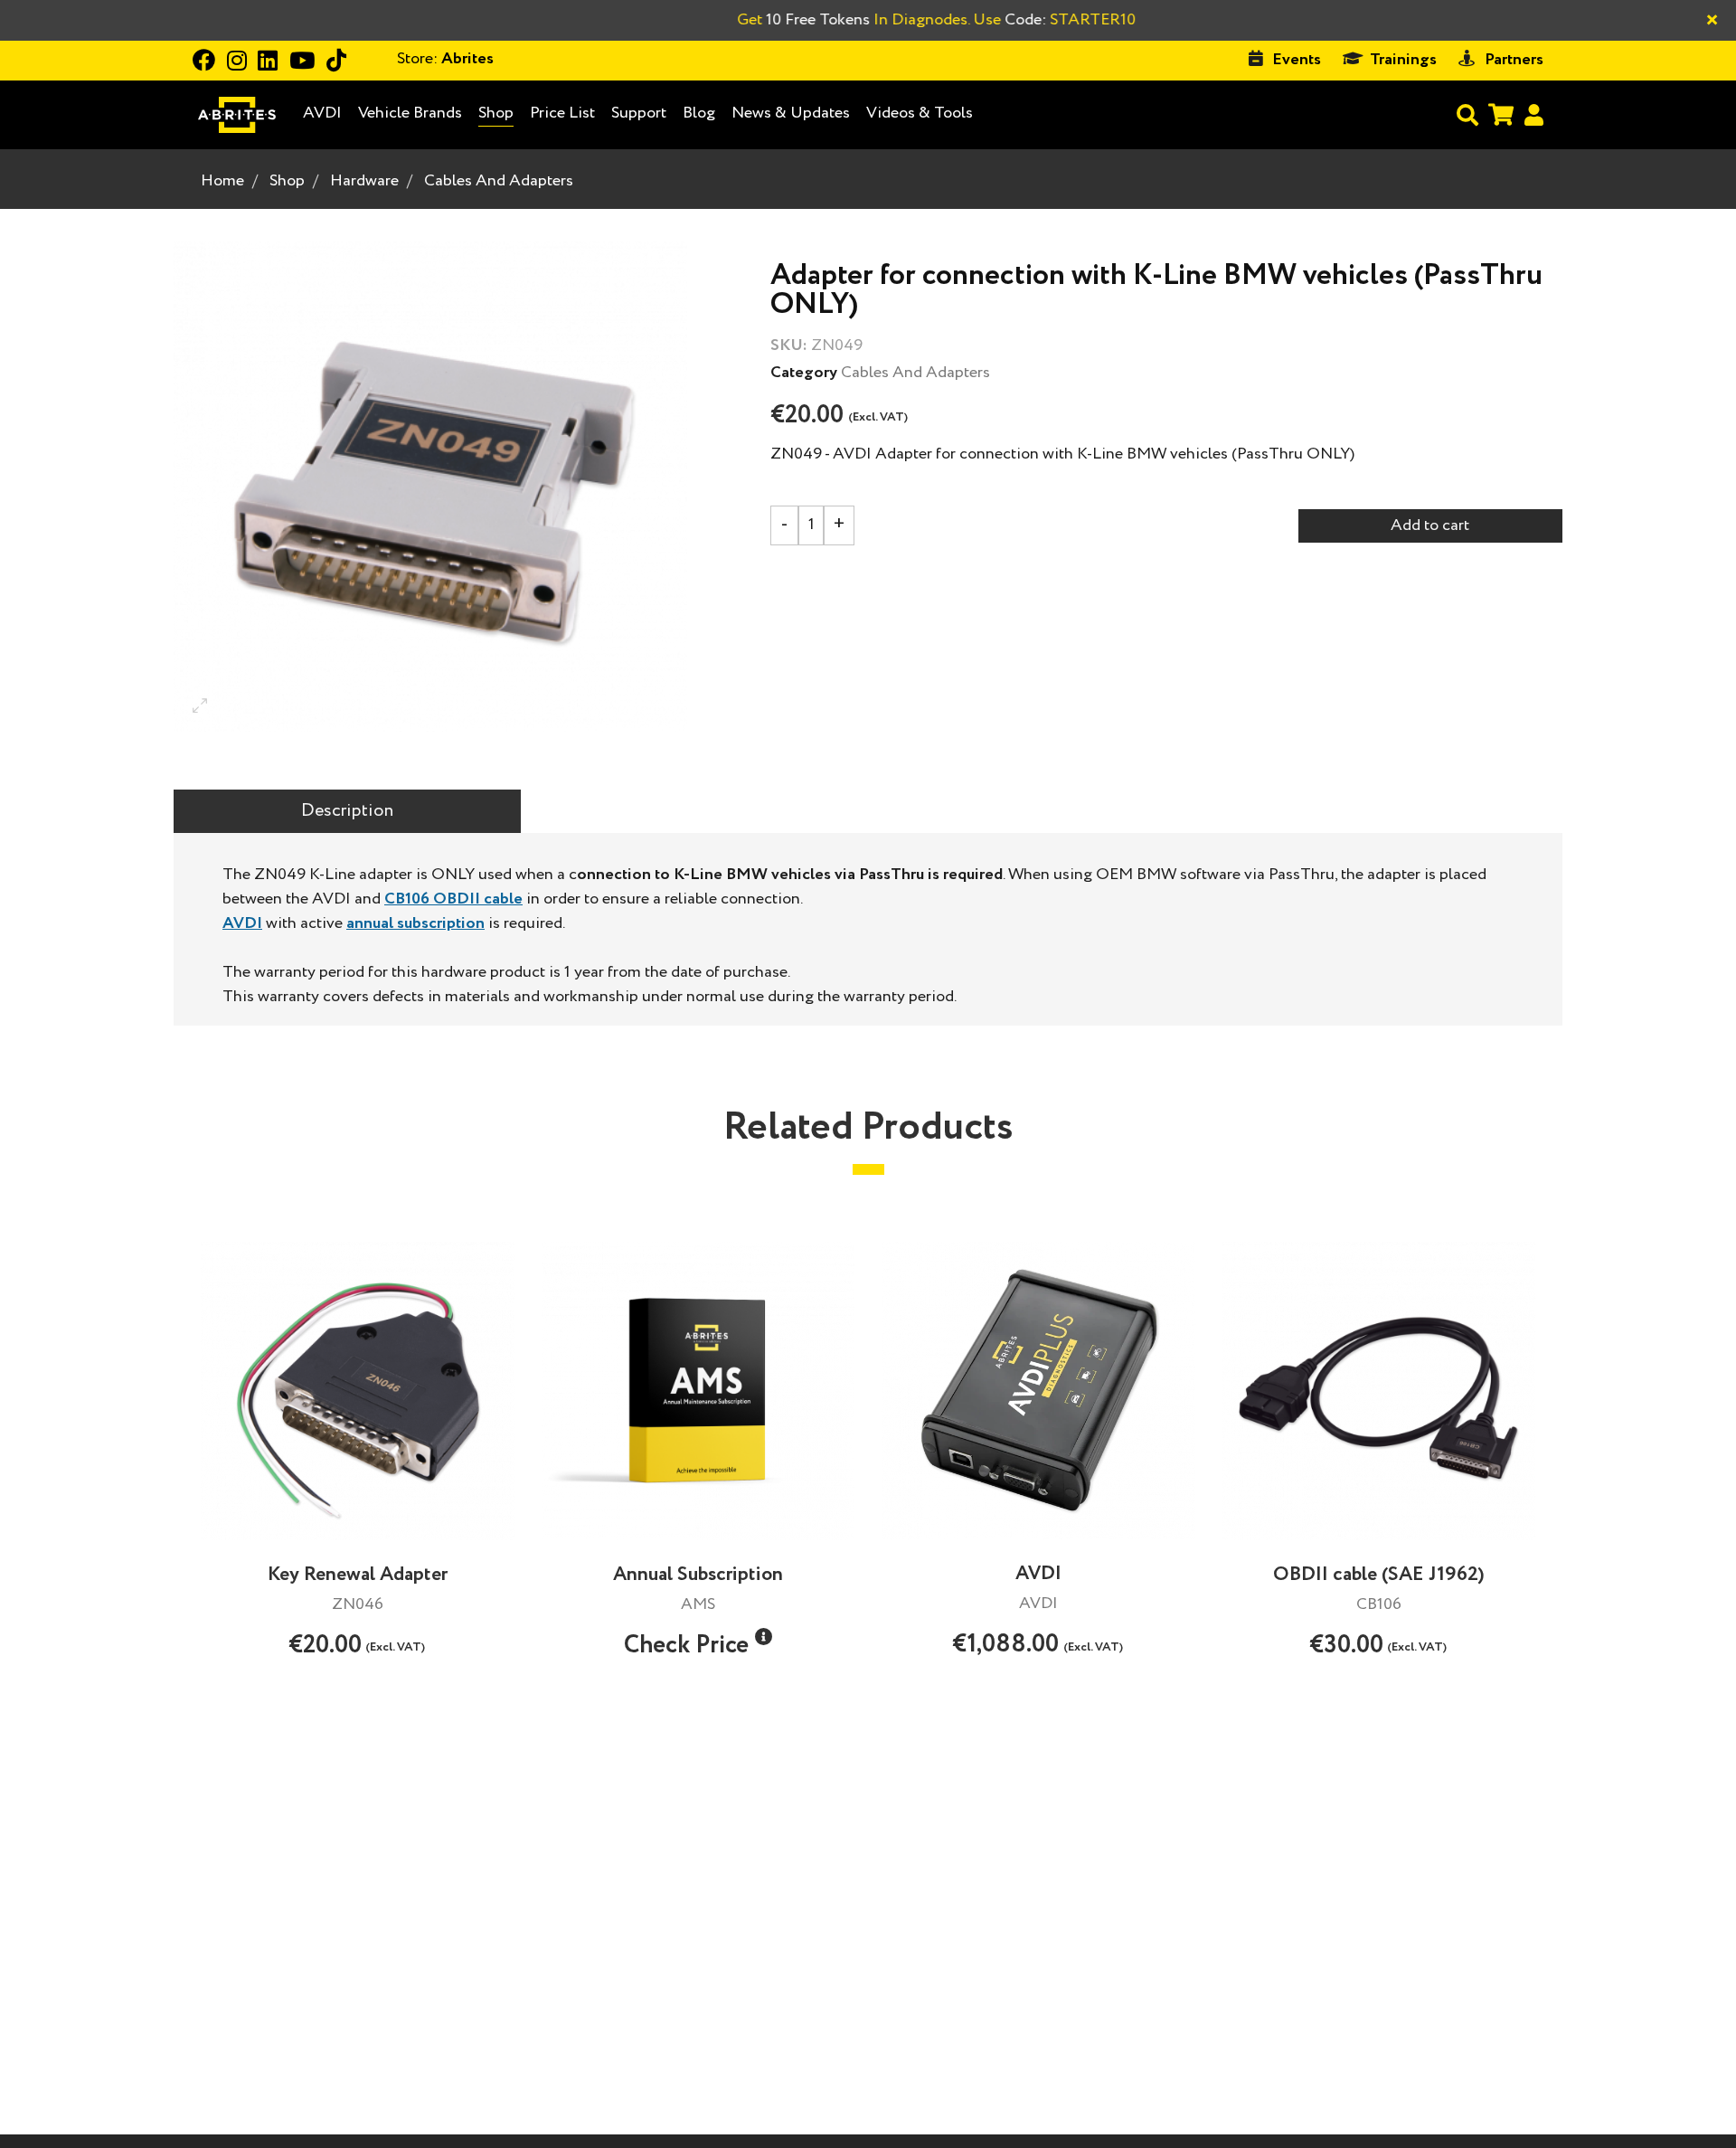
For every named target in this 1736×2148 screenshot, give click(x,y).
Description (347, 811)
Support (639, 113)
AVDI (322, 114)
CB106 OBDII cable (453, 899)
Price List (562, 113)
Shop (496, 113)
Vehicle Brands (410, 114)
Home (222, 181)
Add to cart (1430, 525)
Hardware (364, 181)
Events (1297, 60)
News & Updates (791, 113)
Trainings (1403, 60)
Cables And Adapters (499, 181)
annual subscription (415, 923)
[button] (764, 1637)
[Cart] (1501, 114)
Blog (699, 114)
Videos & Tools (920, 113)
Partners (1514, 60)
